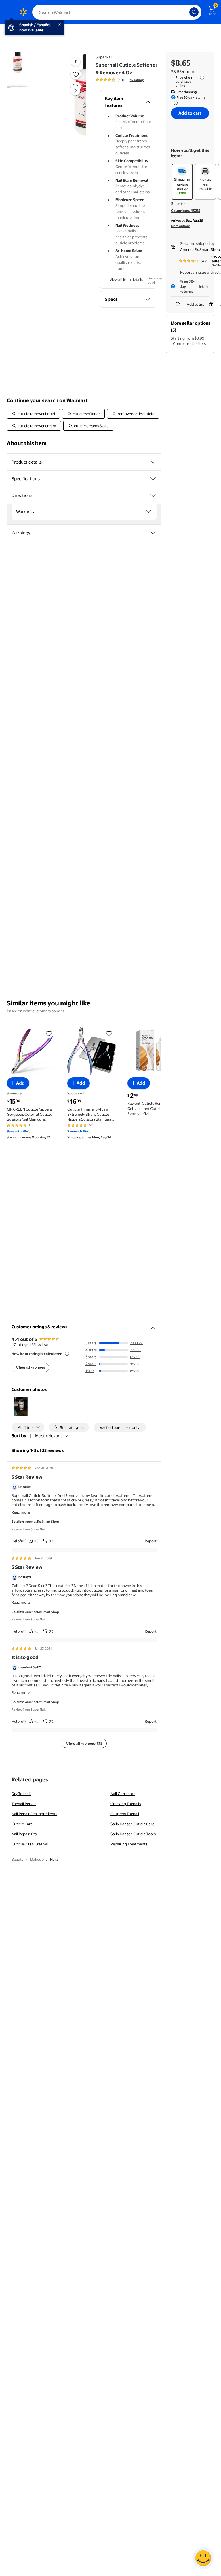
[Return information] (174, 103)
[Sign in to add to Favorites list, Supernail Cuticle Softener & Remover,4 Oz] (76, 74)
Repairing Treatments (129, 1844)
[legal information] (202, 78)
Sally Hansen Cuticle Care (132, 1824)
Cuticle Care (22, 1824)
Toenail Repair (24, 1804)
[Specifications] (153, 479)
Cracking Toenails (126, 1804)
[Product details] (153, 462)
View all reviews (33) (84, 1743)
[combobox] (117, 12)
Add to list (195, 304)
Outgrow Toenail (125, 1814)
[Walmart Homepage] (23, 12)
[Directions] (153, 495)
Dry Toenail (21, 1794)
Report (151, 1541)
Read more (21, 1512)
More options (181, 226)
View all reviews (30, 1368)
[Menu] (9, 12)
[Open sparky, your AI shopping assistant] (203, 2558)
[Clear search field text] (186, 12)
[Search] (194, 12)
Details (203, 286)
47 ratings (137, 80)
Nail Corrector (123, 1794)
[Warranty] (148, 512)
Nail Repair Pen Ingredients (34, 1814)
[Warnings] (153, 533)
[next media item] (75, 90)
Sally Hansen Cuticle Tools (133, 1834)
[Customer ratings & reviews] (153, 1326)
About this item (27, 443)
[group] (120, 80)
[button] (68, 95)
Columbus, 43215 (186, 211)
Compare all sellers (189, 343)
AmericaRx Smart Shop (200, 249)
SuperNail (104, 57)
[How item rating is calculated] (67, 1354)
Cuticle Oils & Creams (30, 1844)
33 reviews (40, 1344)
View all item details (126, 279)
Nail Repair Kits (24, 1834)
